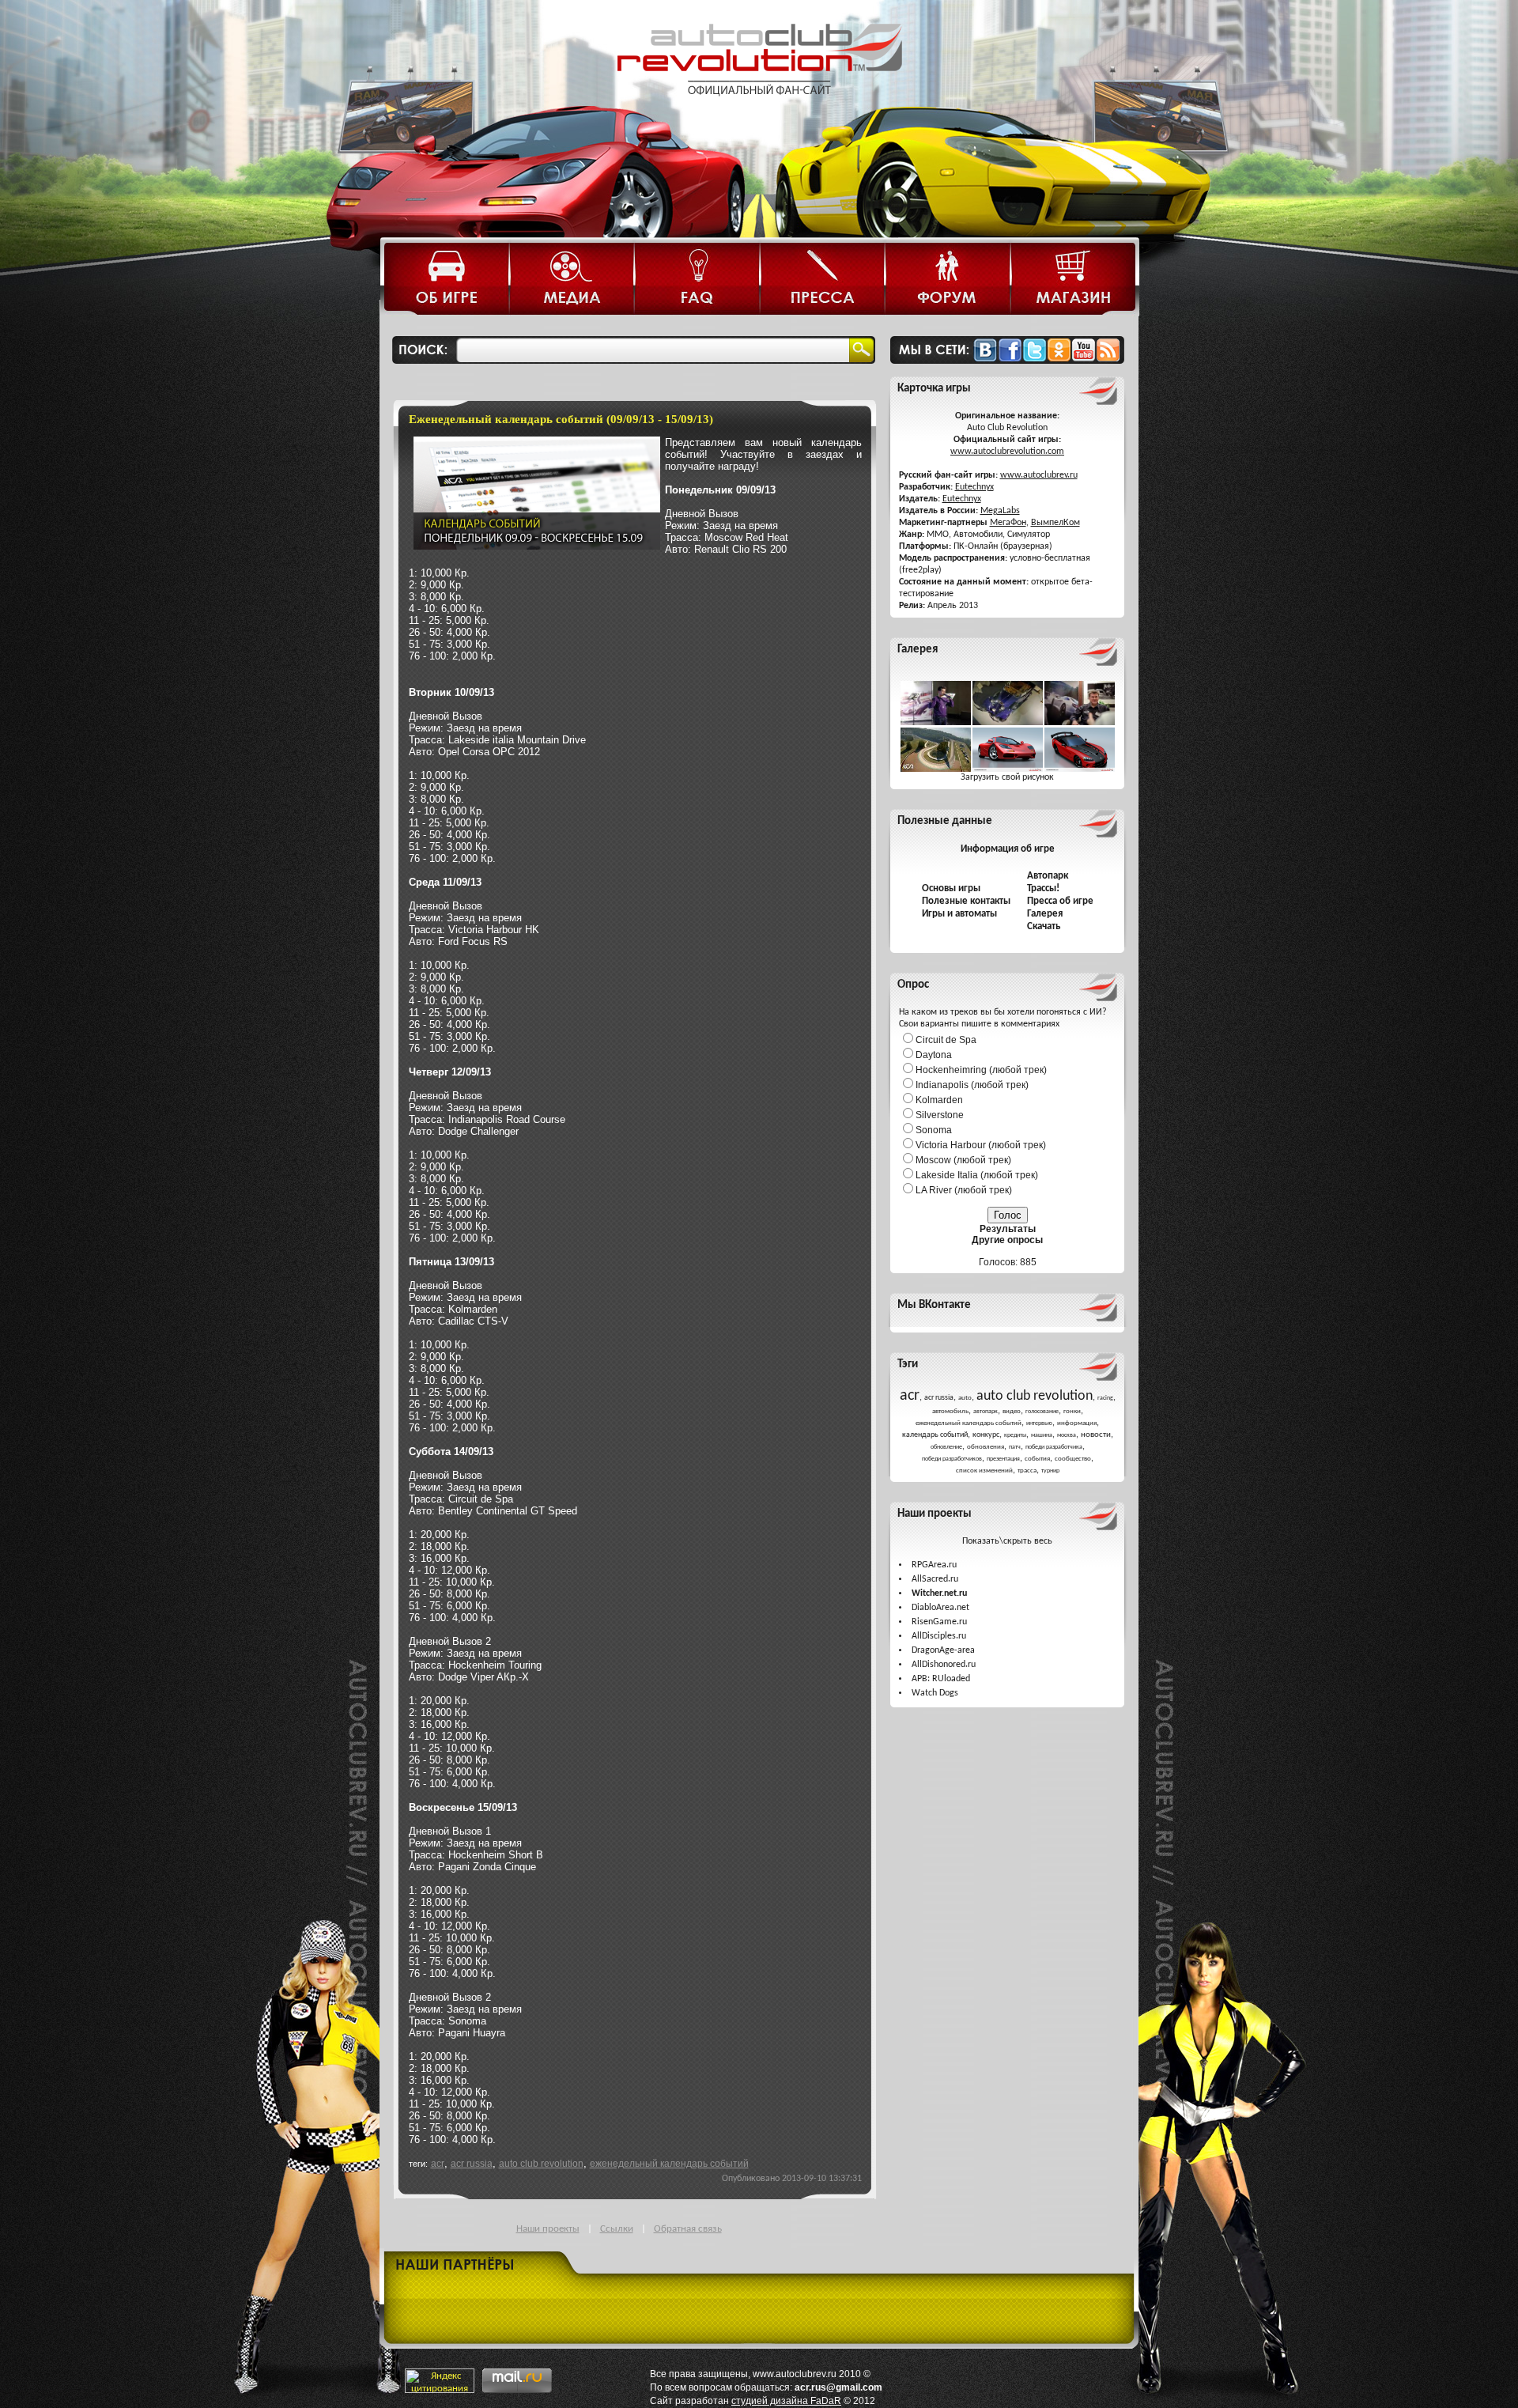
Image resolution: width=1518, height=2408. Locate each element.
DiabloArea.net (940, 1608)
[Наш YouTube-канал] (1084, 359)
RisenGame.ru (939, 1622)
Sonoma (934, 1130)
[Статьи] (447, 280)
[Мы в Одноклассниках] (1059, 359)
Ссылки (617, 2229)
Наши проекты (548, 2229)
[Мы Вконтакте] (985, 359)
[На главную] (759, 109)
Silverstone (940, 1115)
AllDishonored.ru (944, 1665)
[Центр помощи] (698, 280)
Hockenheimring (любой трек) (981, 1070)
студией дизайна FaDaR (786, 2401)
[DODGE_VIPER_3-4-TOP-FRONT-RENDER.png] (1080, 769)
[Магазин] (1073, 280)
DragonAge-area (943, 1650)
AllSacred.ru (935, 1579)
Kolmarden (939, 1100)
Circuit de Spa (946, 1040)
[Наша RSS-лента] (1108, 359)
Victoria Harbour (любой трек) (981, 1145)
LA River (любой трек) (964, 1190)
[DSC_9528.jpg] (936, 723)
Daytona (934, 1055)
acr (438, 2163)
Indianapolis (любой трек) (972, 1085)
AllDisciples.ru (939, 1636)
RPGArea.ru (934, 1565)
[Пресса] (823, 280)
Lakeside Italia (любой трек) (977, 1175)
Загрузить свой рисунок (1007, 777)
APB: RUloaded (941, 1679)
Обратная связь (688, 2229)
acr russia (472, 2163)
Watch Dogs (935, 1693)
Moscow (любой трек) (963, 1160)
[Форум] (948, 280)
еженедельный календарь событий (669, 2163)
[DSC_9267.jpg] (1008, 723)
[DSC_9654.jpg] (1080, 723)
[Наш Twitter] (1035, 359)
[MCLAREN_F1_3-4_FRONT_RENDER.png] (1008, 769)
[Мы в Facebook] (1010, 359)
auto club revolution (541, 2163)
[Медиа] (572, 280)
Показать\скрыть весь (1007, 1541)
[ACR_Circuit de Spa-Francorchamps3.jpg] (936, 769)
